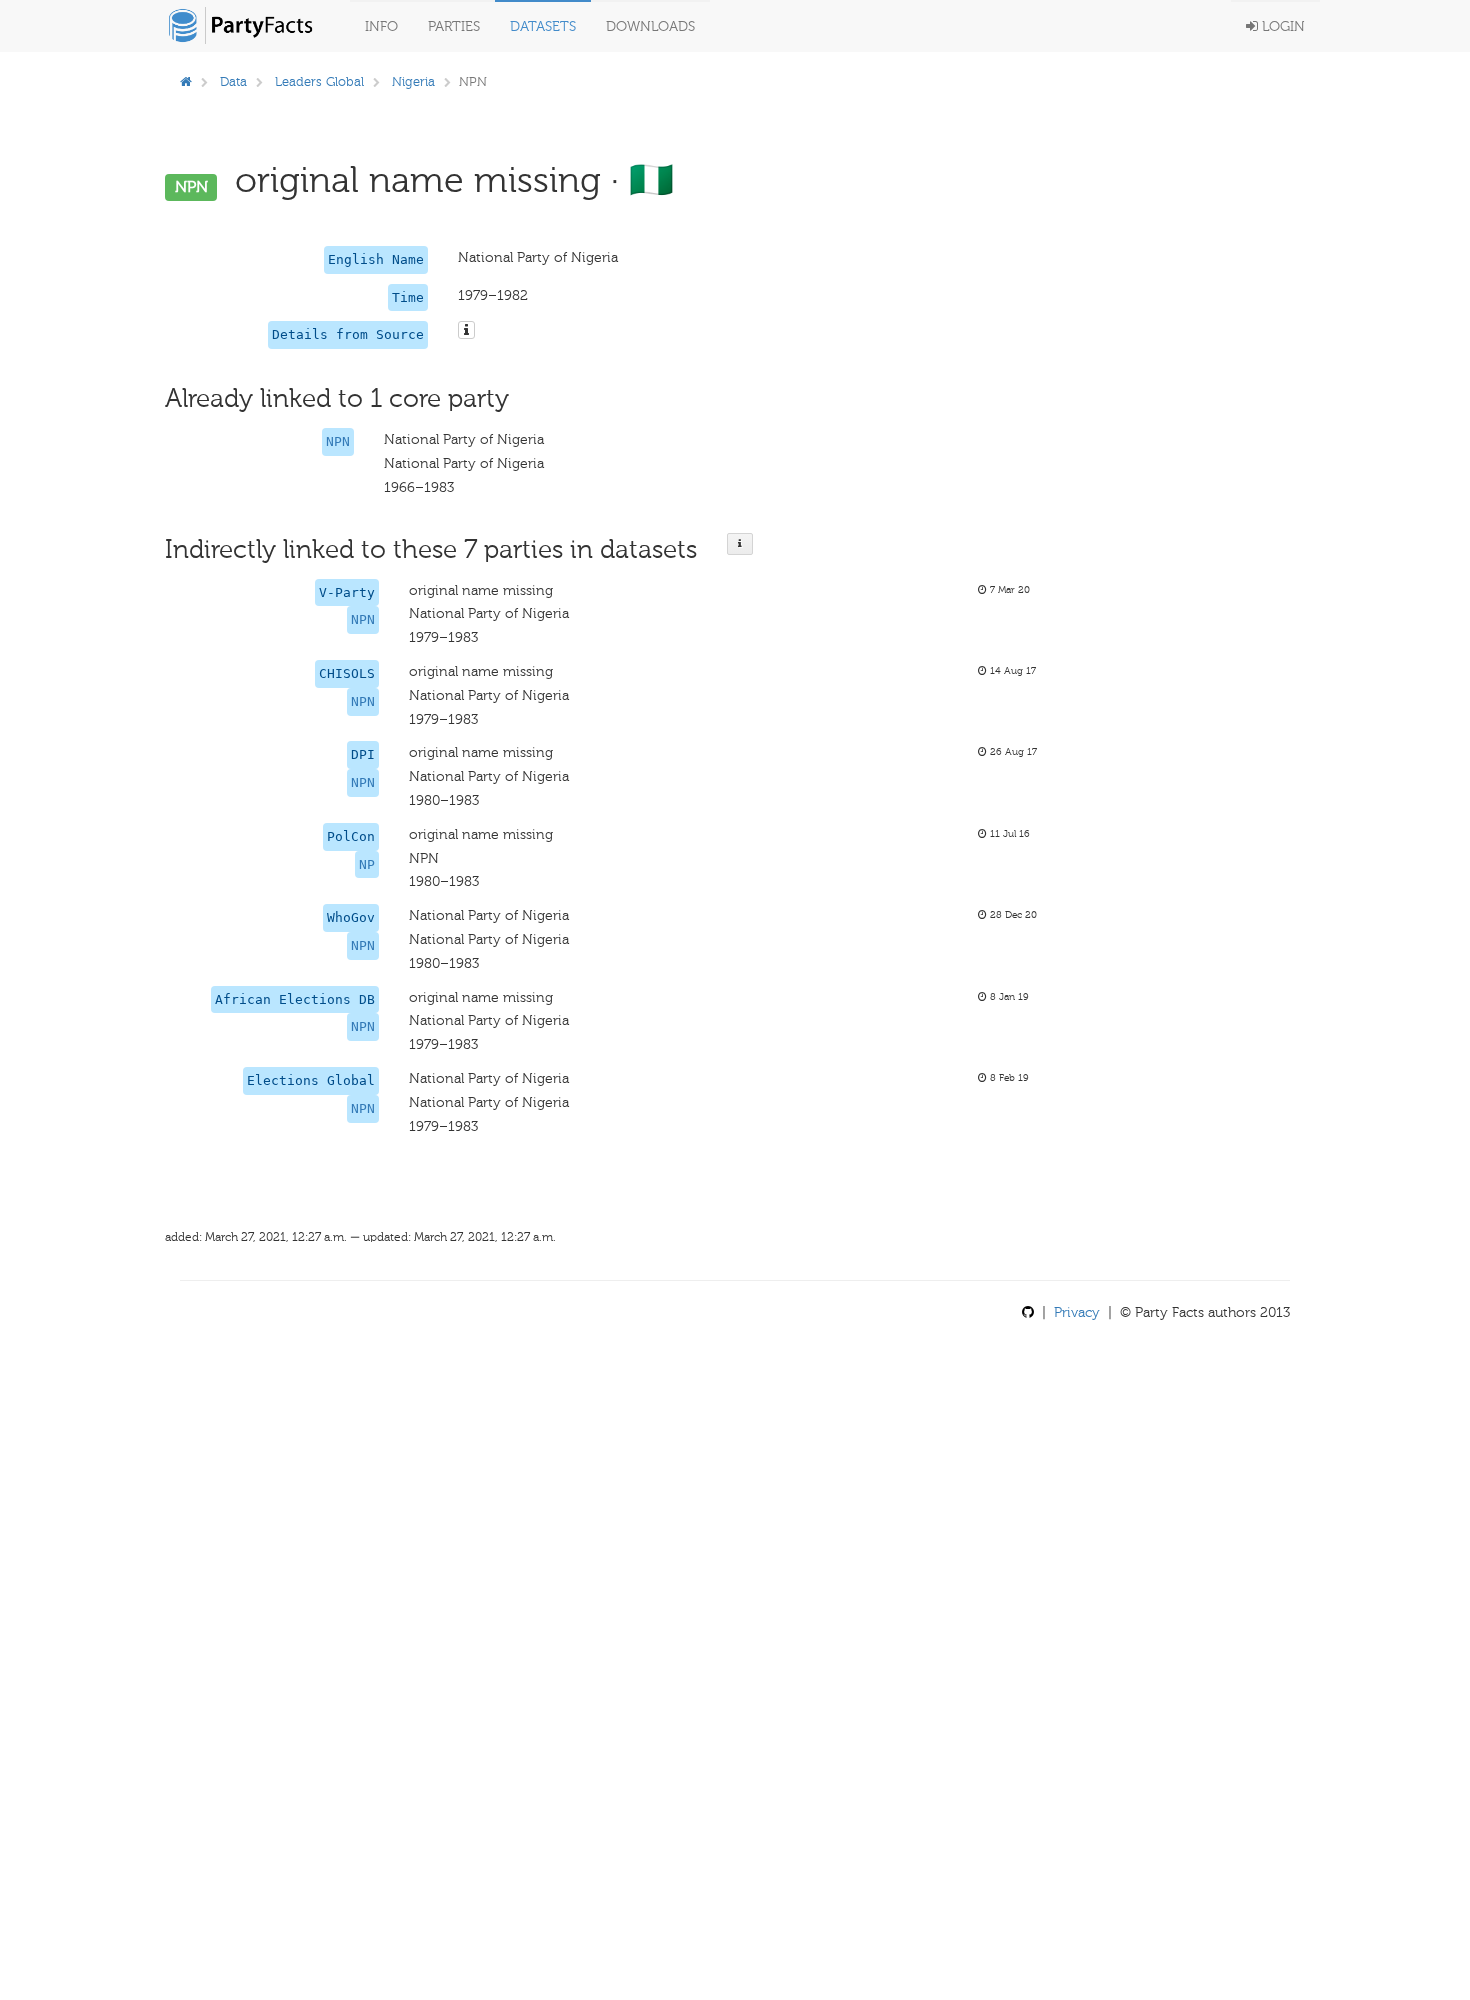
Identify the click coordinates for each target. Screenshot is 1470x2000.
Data (233, 81)
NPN (338, 441)
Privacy (1077, 1312)
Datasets (543, 26)
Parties (454, 26)
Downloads (650, 26)
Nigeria (413, 81)
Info (381, 26)
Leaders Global (319, 81)
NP (367, 864)
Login (1281, 26)
